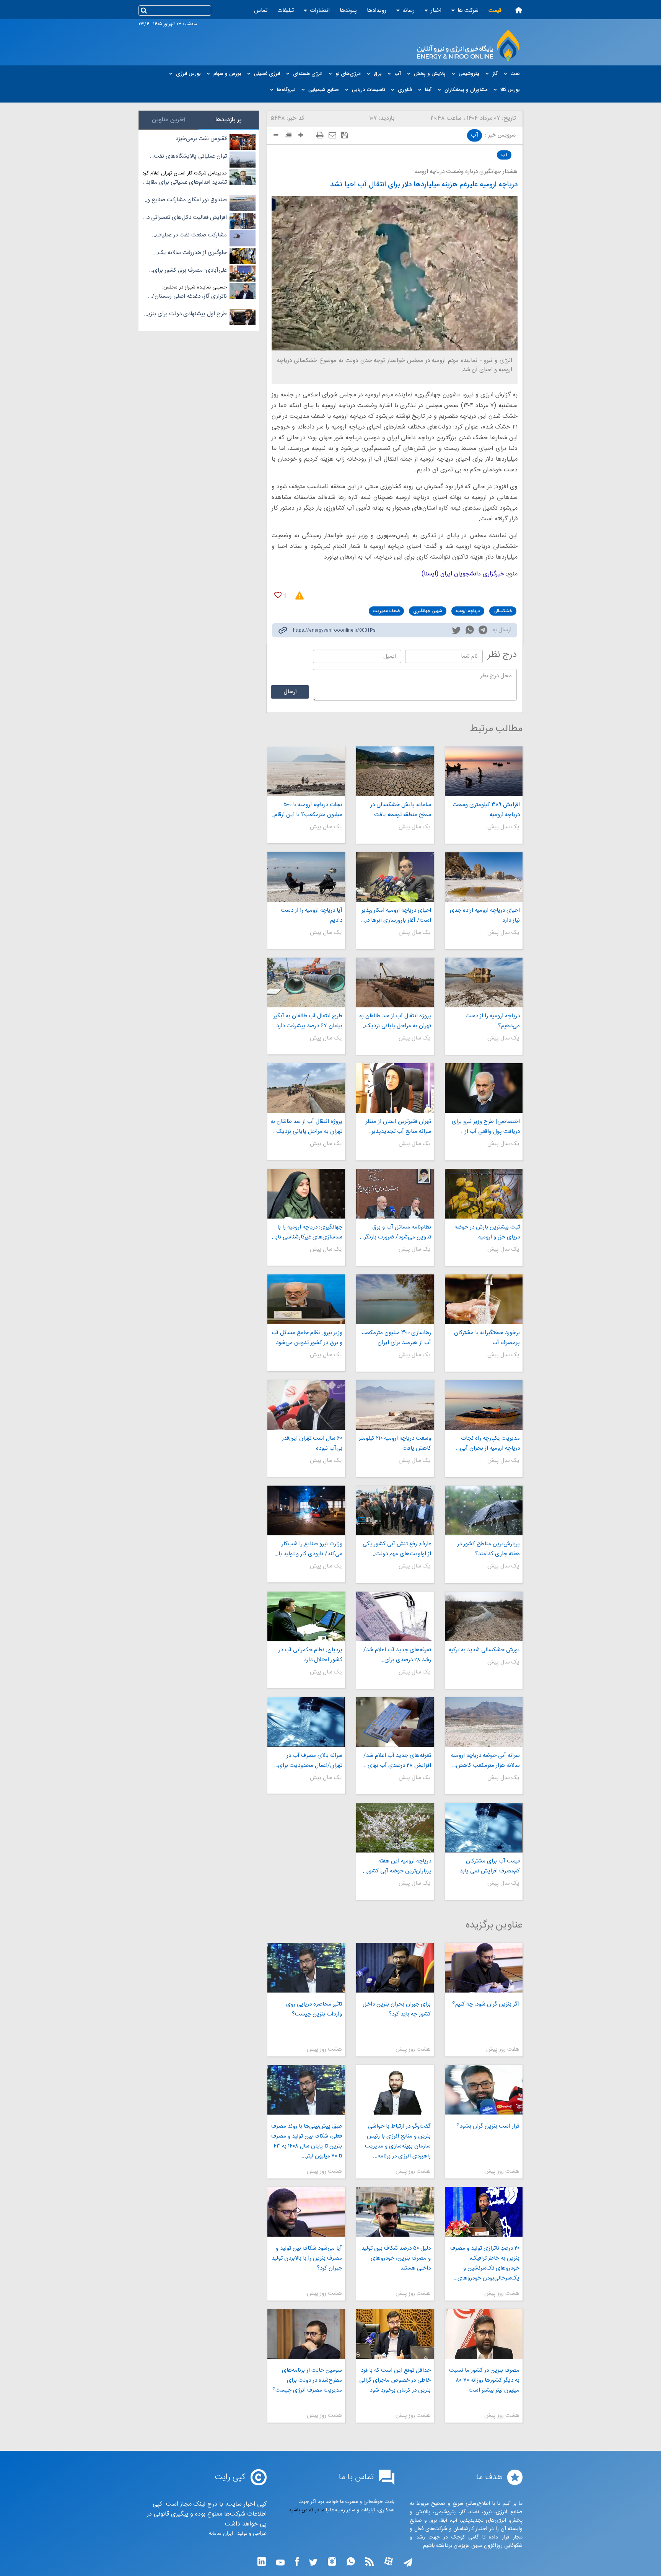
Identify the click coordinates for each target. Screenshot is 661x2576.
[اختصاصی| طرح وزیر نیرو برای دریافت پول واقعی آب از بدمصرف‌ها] (484, 1088)
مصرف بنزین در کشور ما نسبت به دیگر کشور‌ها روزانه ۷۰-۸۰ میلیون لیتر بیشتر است (484, 2380)
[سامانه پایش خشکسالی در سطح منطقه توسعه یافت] (395, 771)
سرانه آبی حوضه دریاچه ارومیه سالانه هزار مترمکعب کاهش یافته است (485, 1761)
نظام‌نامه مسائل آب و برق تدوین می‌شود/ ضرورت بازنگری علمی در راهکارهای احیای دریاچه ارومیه (395, 1232)
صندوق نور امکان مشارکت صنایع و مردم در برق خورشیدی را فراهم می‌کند (187, 200)
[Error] (297, 596)
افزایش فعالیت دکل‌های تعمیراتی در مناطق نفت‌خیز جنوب (186, 218)
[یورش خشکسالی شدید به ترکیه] (484, 1616)
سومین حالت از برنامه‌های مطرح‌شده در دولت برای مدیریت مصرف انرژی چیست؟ (307, 2380)
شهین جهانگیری (428, 611)
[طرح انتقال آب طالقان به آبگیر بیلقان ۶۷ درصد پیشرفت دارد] (306, 982)
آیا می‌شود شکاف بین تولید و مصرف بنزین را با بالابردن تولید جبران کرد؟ (307, 2258)
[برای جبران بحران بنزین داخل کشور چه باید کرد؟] (395, 1968)
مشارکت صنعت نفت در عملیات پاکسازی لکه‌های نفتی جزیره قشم (189, 235)
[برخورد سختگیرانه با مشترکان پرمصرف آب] (484, 1299)
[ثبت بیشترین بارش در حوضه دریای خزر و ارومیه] (484, 1194)
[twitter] (456, 631)
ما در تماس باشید (307, 2510)
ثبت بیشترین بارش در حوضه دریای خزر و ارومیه (487, 1232)
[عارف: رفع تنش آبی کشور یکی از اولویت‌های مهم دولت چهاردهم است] (395, 1510)
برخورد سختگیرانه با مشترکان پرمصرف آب (487, 1338)
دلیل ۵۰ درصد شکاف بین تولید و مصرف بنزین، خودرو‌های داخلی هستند (396, 2258)
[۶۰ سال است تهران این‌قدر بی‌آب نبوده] (306, 1405)
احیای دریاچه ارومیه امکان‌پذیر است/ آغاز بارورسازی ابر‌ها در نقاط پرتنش (396, 916)
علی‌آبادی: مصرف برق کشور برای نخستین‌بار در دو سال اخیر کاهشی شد (188, 270)
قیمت (495, 11)
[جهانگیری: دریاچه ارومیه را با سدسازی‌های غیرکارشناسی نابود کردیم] (306, 1194)
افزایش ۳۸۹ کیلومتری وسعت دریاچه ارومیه (486, 810)
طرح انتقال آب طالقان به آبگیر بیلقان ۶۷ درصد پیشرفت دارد (308, 1021)
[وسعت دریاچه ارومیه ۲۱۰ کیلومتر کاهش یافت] (395, 1405)
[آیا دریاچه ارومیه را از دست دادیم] (306, 877)
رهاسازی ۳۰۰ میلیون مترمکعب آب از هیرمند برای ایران (396, 1338)
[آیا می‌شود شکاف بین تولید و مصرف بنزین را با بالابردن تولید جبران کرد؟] (306, 2212)
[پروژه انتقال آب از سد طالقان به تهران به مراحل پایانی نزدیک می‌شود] (395, 982)
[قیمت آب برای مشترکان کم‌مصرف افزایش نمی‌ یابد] (484, 1828)
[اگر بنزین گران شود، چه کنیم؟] (484, 1968)
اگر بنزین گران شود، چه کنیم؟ (486, 2004)
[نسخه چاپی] (320, 135)
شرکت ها (468, 11)
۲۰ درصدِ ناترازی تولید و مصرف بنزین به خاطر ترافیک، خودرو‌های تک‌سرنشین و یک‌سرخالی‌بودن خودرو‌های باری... (485, 2263)
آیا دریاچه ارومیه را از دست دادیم (311, 915)
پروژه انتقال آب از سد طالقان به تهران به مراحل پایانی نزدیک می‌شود (395, 1021)
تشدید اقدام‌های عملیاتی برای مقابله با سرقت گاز (186, 182)
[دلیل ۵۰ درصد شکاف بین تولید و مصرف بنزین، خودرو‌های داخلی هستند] (395, 2212)
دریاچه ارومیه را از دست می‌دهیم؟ (493, 1021)
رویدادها (377, 11)
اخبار (436, 11)
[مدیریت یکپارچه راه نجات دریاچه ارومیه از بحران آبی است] (484, 1405)
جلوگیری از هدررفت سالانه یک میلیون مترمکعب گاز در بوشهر (192, 253)
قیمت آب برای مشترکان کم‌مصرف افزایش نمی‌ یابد (490, 1866)
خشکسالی (503, 611)
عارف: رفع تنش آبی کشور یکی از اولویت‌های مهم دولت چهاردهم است (397, 1549)
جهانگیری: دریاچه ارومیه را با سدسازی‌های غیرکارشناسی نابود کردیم (306, 1232)
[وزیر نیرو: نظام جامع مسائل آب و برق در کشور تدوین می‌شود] (306, 1299)
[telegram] (483, 631)
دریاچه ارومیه (468, 611)
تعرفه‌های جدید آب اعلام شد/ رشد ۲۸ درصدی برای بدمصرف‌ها (397, 1655)
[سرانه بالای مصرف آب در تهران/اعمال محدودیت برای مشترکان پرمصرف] (306, 1722)
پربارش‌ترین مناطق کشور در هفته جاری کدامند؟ (488, 1549)
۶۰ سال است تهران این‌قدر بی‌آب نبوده (312, 1443)
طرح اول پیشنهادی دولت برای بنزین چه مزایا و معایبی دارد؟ (185, 314)
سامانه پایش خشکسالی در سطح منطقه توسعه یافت (401, 810)
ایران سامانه (221, 2534)
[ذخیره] (344, 135)
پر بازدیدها (229, 120)
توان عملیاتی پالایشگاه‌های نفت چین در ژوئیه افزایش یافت (190, 156)
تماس (261, 11)
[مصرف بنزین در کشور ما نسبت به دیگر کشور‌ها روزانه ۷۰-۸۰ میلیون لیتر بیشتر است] (484, 2334)
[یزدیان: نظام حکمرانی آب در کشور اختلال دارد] (306, 1616)
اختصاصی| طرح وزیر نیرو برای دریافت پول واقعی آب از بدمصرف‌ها (486, 1127)
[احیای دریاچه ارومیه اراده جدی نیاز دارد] (484, 877)
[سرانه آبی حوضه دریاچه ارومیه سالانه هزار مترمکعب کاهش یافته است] (484, 1722)
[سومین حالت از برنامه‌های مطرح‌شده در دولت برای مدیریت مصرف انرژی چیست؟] (306, 2334)
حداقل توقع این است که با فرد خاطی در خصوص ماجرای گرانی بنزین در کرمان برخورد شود (395, 2380)
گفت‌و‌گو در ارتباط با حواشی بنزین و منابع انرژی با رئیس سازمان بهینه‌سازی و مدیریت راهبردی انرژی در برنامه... (398, 2141)
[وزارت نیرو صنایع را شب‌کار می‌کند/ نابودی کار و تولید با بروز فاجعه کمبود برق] (306, 1510)
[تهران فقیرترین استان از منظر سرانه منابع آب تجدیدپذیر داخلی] (395, 1088)
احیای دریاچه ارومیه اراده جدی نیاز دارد (485, 915)
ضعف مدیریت (386, 611)
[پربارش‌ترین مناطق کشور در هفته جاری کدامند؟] (484, 1510)
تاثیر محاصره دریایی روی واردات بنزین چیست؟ (314, 2009)
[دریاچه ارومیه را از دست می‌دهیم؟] (484, 982)
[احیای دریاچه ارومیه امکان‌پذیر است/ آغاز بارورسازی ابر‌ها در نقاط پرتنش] (395, 877)
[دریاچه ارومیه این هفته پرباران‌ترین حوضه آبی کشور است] (395, 1828)
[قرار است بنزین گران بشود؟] (484, 2090)
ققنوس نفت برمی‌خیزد (201, 139)
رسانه (409, 11)
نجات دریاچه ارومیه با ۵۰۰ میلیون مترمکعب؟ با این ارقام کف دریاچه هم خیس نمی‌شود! (308, 810)
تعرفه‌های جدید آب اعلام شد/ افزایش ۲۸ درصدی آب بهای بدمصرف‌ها (397, 1761)
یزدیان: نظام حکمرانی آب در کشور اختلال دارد (310, 1655)
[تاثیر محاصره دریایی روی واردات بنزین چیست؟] (306, 1968)
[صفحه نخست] (519, 10)
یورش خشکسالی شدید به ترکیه (484, 1650)
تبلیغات (286, 11)
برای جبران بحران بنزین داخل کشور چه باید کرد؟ (397, 2009)
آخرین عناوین (169, 120)
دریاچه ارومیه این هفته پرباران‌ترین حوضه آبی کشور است (399, 1866)
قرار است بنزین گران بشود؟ (488, 2126)
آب (475, 135)
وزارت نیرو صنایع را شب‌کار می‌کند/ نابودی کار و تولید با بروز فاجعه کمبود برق (310, 1549)
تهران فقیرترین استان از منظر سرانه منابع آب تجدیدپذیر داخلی (398, 1127)
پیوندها (348, 11)
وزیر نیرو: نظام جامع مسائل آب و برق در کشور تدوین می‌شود (307, 1338)
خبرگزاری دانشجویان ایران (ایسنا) (463, 574)
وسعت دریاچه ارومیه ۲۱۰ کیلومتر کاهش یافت (395, 1443)
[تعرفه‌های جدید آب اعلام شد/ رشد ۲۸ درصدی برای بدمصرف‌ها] (395, 1616)
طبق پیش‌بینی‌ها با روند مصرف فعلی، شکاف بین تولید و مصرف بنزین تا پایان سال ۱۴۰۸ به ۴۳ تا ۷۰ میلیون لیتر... (306, 2141)
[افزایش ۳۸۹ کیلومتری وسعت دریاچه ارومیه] (484, 771)
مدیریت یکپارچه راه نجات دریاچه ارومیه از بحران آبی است (490, 1444)
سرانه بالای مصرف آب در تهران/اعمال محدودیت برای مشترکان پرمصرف (310, 1761)
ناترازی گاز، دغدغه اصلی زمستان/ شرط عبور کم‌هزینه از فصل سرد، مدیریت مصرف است (189, 297)
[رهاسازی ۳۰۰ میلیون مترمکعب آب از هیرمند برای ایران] (395, 1299)
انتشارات (320, 11)
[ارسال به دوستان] (332, 135)
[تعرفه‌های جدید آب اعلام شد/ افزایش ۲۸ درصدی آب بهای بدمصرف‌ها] (395, 1722)
